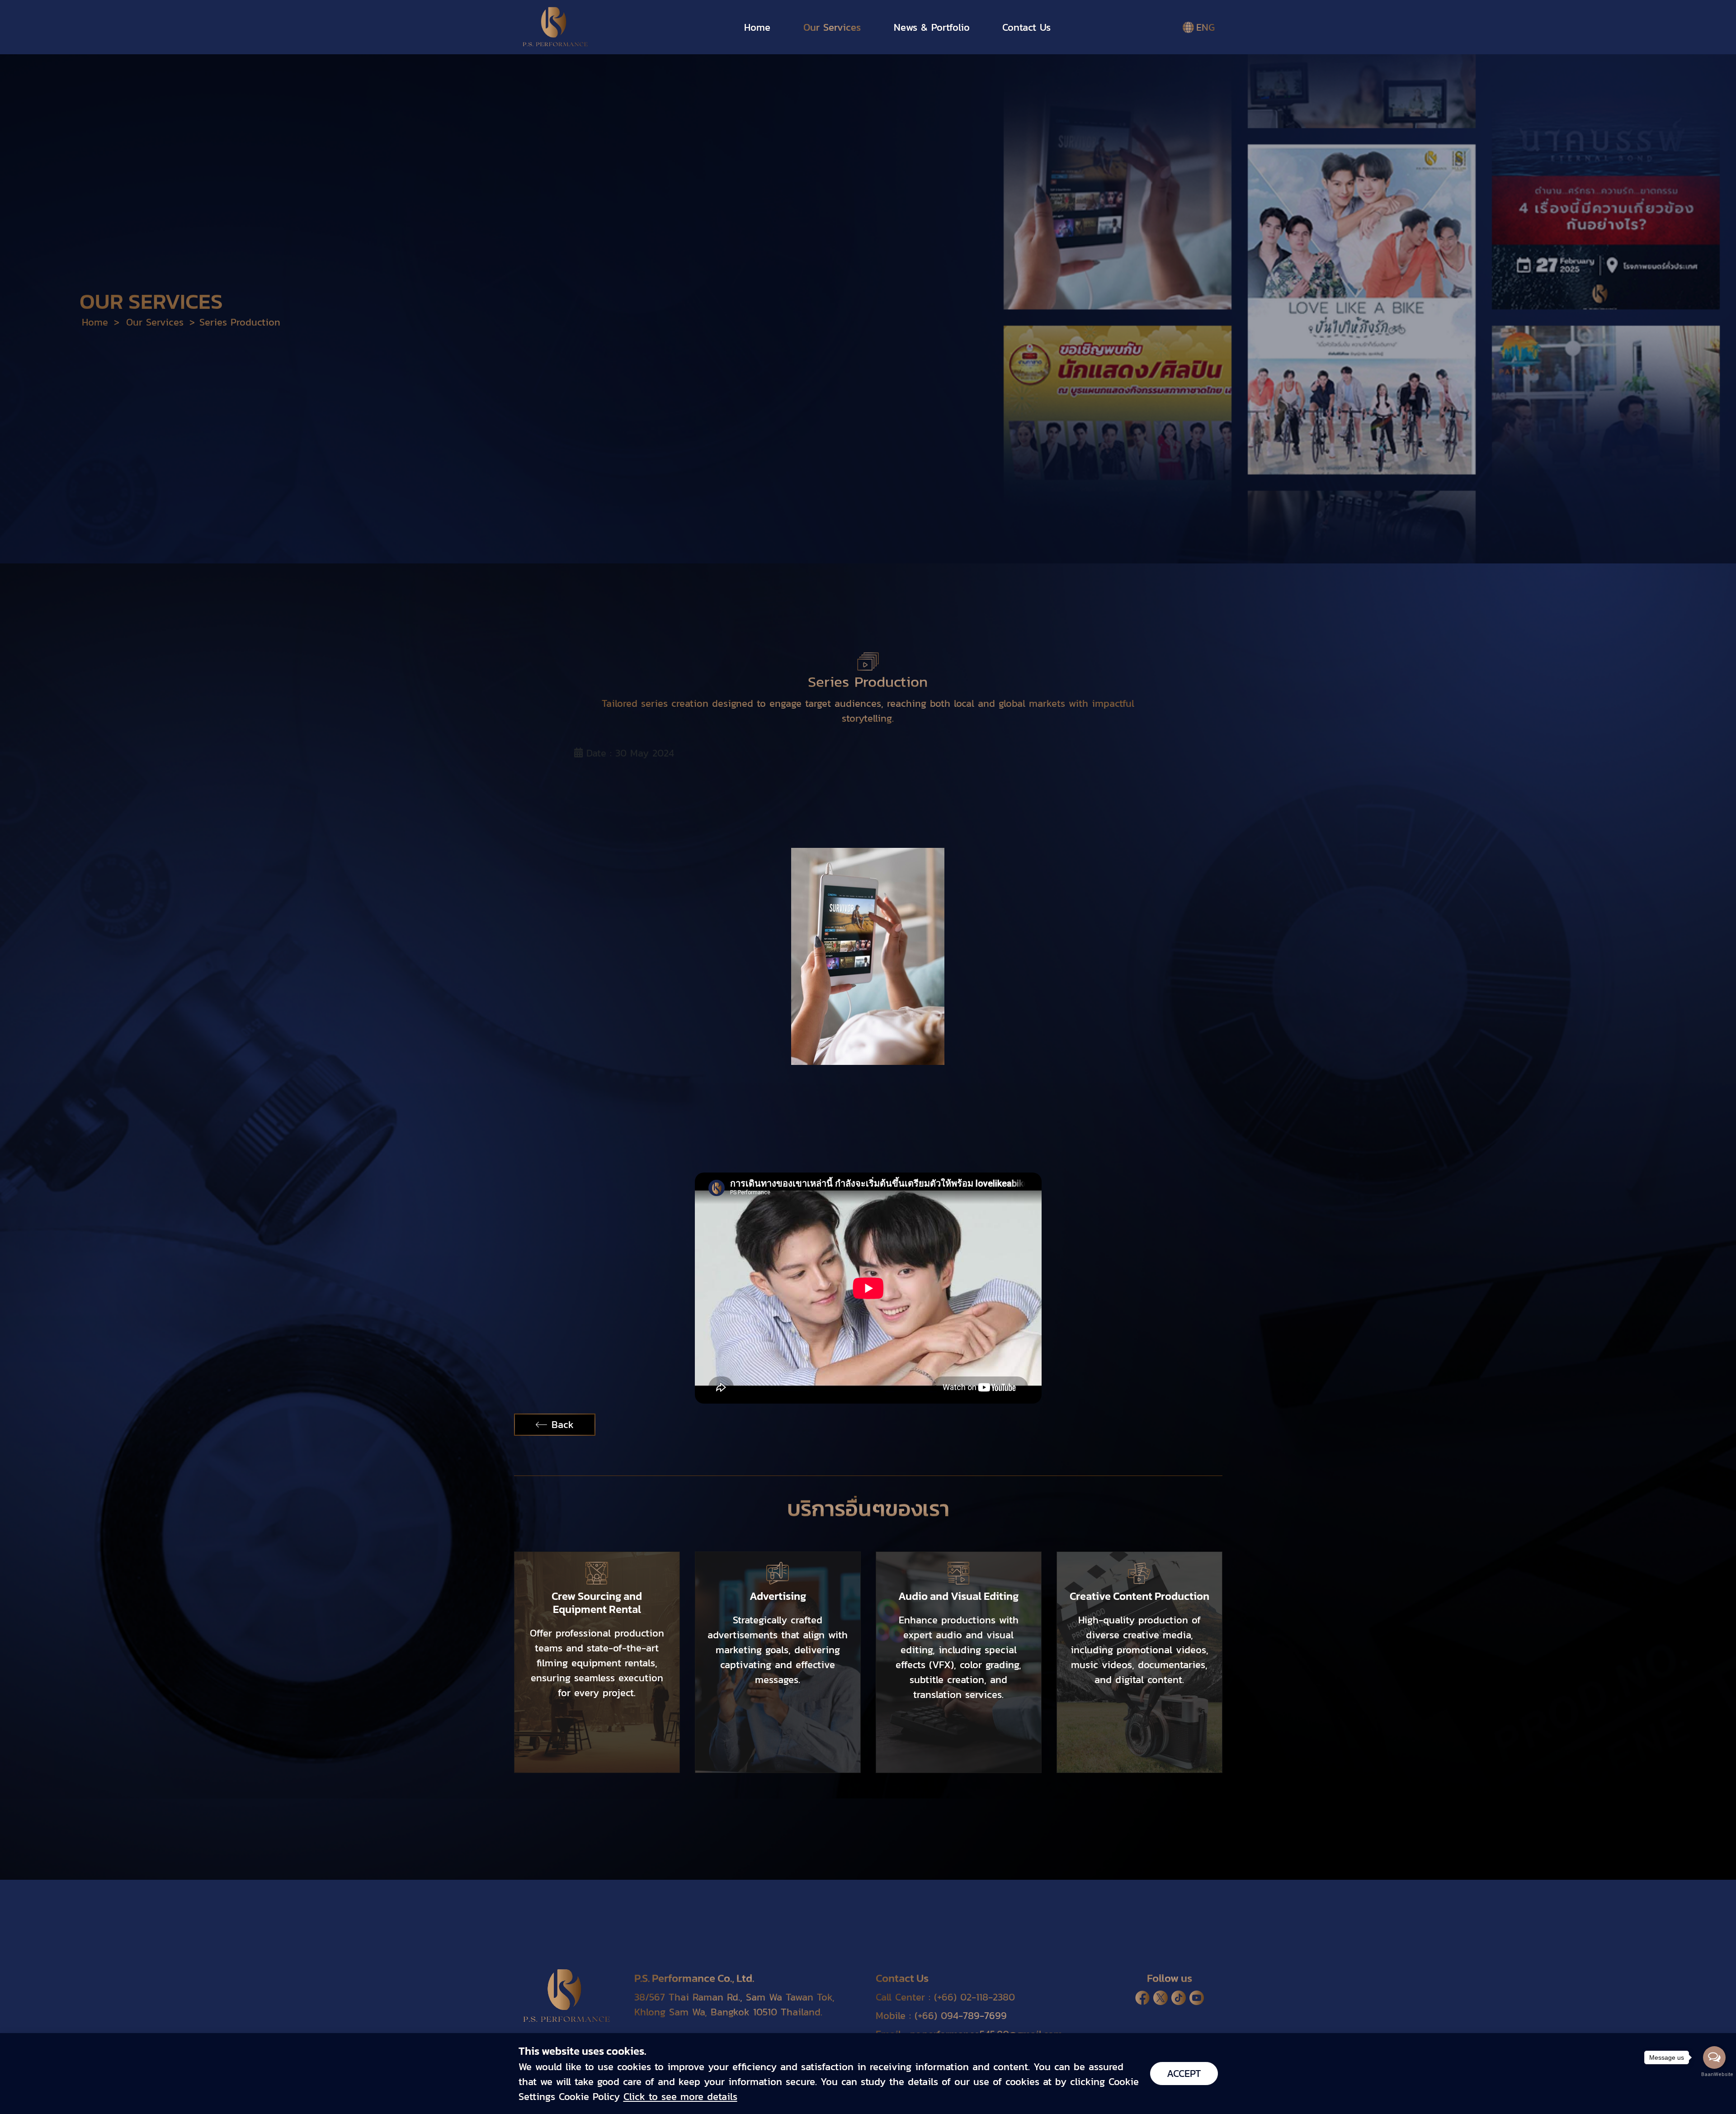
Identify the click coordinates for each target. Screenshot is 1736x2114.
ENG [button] (1205, 27)
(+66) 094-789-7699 (961, 2016)
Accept (1184, 2074)
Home (757, 27)
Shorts (1086, 59)
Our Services (832, 27)
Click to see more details (680, 2097)
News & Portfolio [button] (932, 27)
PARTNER (1017, 59)
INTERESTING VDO (922, 59)
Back (563, 1425)
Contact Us (1026, 27)
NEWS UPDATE (815, 59)
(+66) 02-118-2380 (974, 1997)
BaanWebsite (1715, 2074)
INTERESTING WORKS (702, 59)
